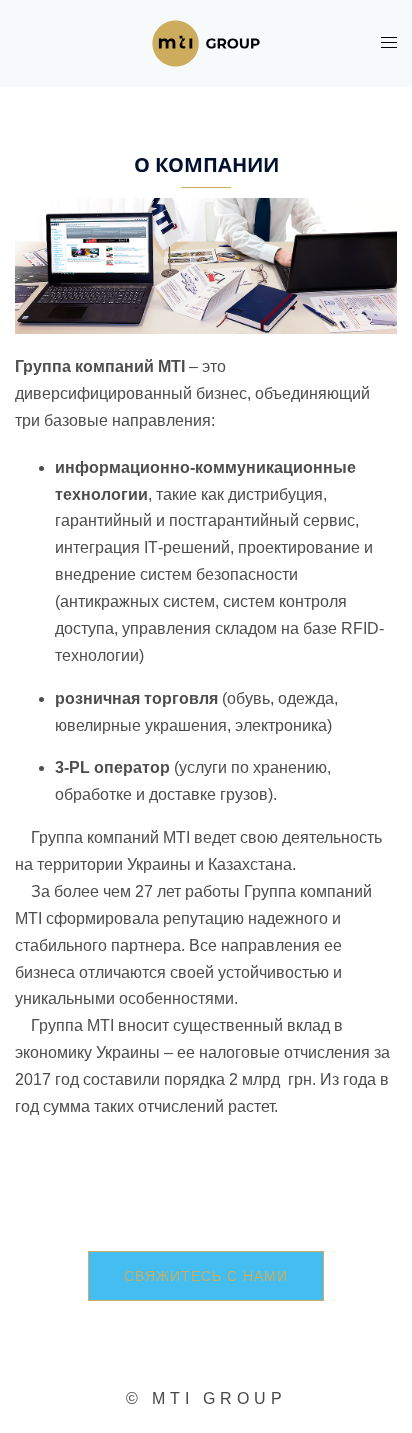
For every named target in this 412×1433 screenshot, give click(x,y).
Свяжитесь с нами (206, 1276)
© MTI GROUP (206, 1398)
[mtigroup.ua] (205, 42)
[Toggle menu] (389, 42)
